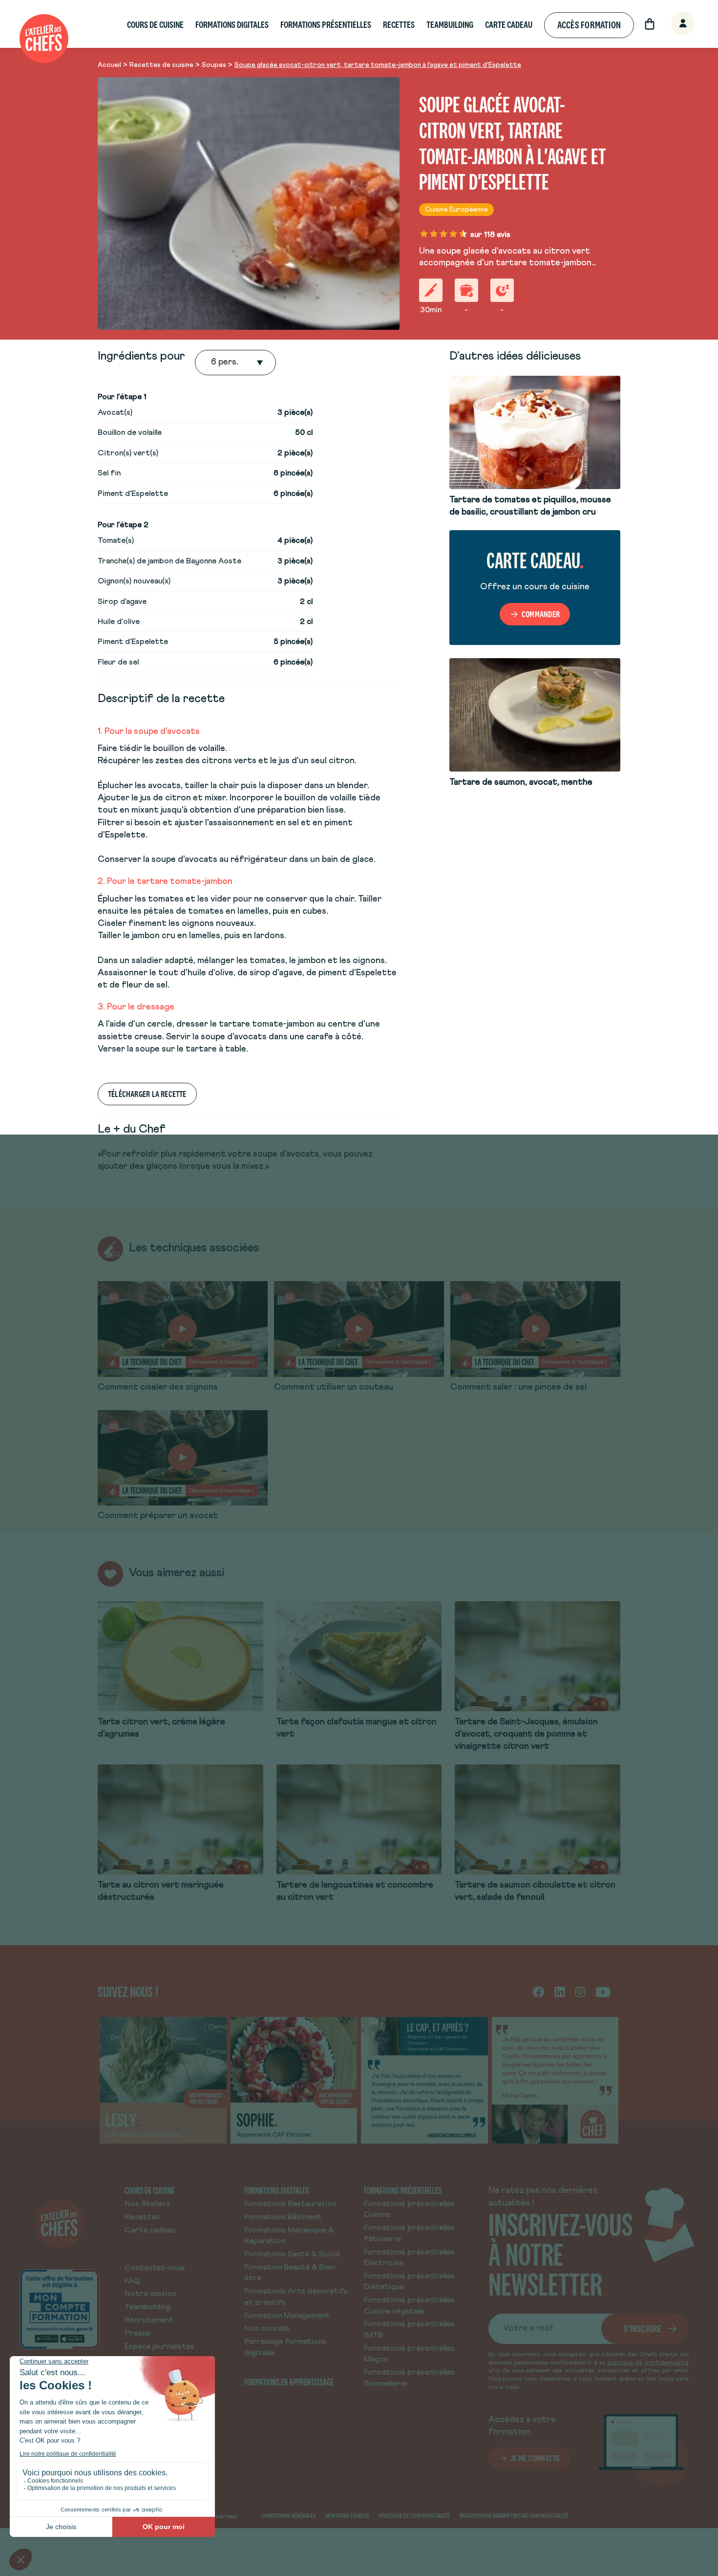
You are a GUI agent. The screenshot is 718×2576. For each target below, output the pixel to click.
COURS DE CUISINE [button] (155, 25)
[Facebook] (538, 1992)
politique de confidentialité (648, 2363)
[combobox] (212, 363)
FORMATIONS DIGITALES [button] (232, 25)
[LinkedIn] (560, 1992)
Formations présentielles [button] (326, 25)
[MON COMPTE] (672, 24)
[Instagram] (580, 1992)
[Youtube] (603, 1992)
